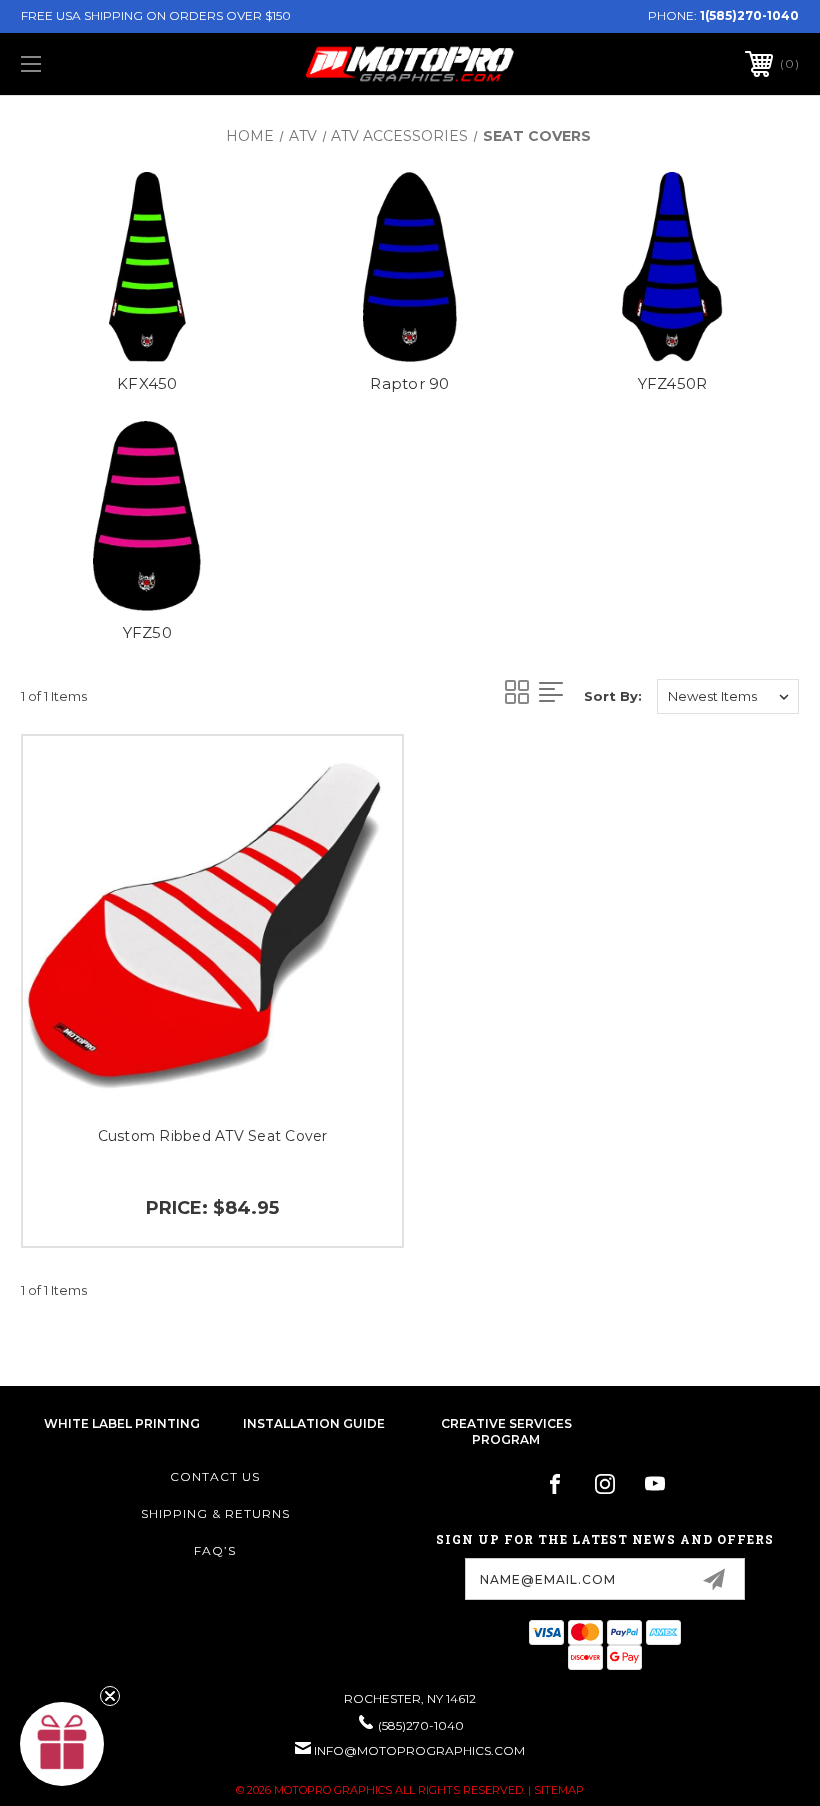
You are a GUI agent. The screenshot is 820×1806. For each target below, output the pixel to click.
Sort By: (613, 696)
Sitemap (559, 1790)
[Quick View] (362, 775)
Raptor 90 (409, 383)
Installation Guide (314, 1423)
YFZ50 (147, 632)
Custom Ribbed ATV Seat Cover (213, 1136)
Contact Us (215, 1476)
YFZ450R (673, 383)
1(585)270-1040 (749, 15)
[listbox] (728, 696)
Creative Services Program (506, 1432)
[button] (62, 1744)
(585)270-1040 (421, 1725)
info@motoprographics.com (419, 1750)
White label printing (122, 1423)
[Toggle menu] (99, 63)
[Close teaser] (110, 1696)
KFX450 (147, 383)
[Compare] (362, 871)
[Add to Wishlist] (362, 823)
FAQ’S (215, 1550)
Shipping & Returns (215, 1513)
